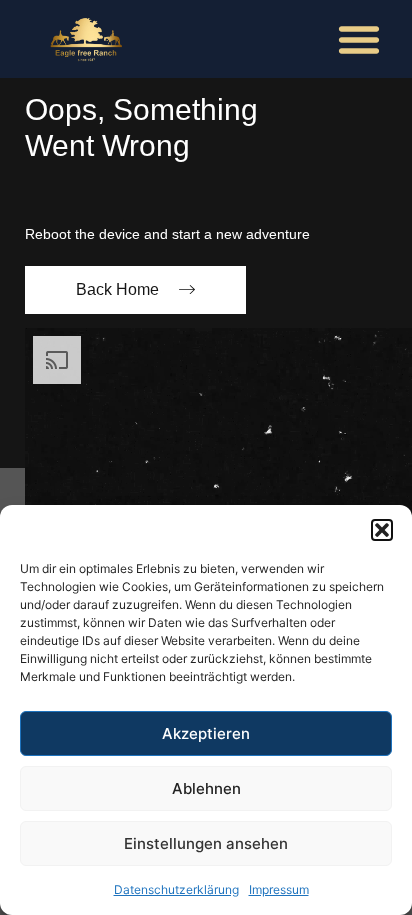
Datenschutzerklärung (176, 889)
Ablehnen (206, 788)
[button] (382, 530)
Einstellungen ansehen (206, 843)
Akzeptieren (206, 733)
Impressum (279, 889)
